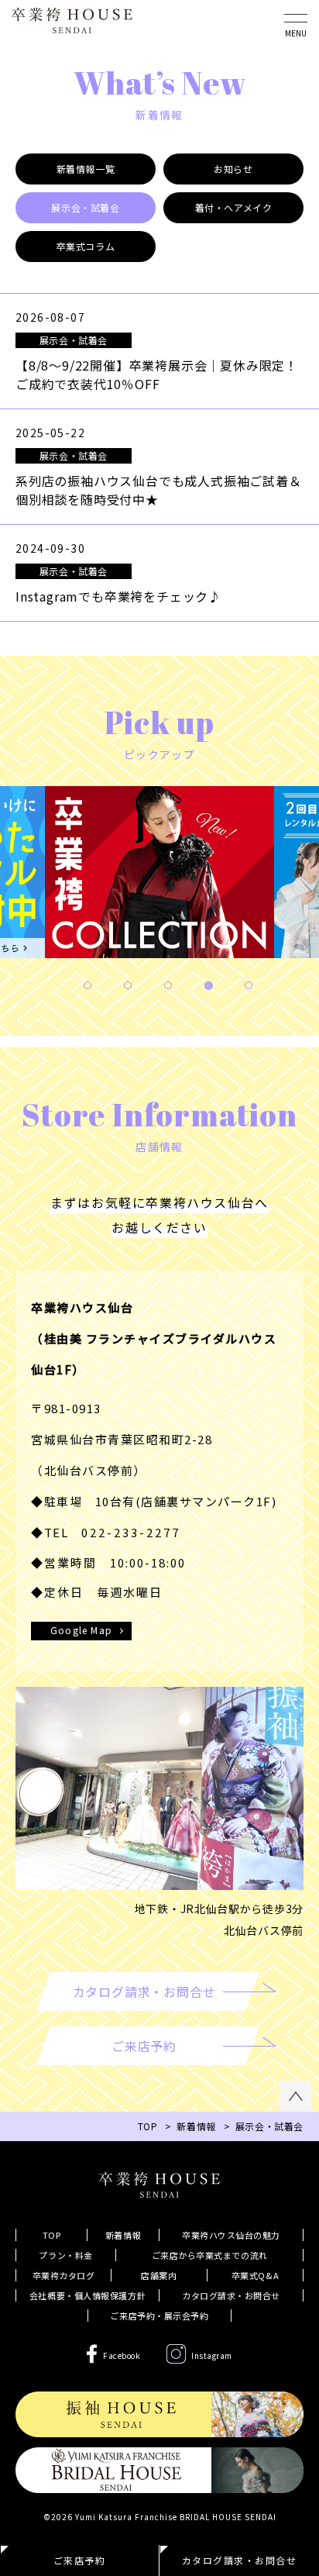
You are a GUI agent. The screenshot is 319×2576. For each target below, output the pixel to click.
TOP (52, 2235)
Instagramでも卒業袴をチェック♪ (118, 596)
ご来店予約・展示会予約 (159, 2316)
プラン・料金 (65, 2255)
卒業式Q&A (255, 2275)
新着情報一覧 (86, 169)
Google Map (81, 1630)
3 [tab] (168, 985)
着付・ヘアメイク (234, 207)
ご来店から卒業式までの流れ (210, 2255)
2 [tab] (128, 985)
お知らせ (233, 169)
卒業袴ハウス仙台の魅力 (231, 2235)
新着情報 (196, 2126)
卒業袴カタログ (64, 2275)
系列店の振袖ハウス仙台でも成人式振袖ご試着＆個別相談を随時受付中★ (159, 490)
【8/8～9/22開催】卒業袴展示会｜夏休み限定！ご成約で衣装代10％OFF (157, 374)
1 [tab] (87, 985)
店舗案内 (159, 2275)
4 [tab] (208, 985)
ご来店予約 (80, 2560)
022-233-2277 (131, 1532)
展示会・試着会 (85, 207)
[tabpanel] (159, 876)
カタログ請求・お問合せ (231, 2295)
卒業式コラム (86, 246)
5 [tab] (249, 985)
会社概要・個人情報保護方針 (87, 2295)
